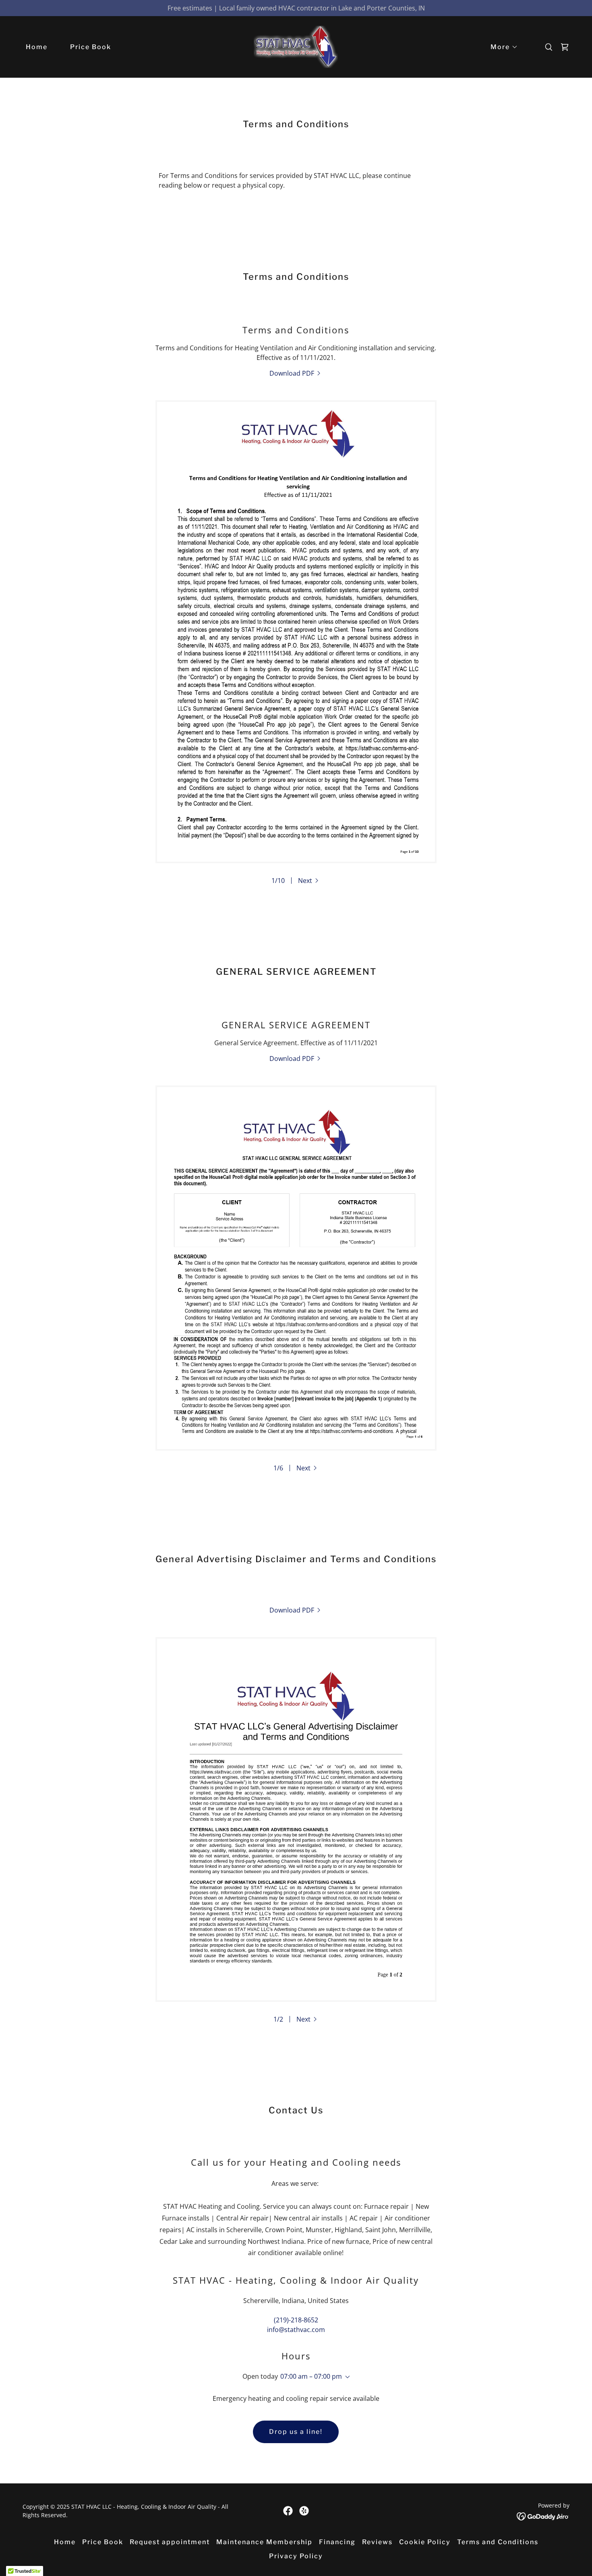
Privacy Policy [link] (296, 2556)
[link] (296, 46)
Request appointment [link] (170, 2542)
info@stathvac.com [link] (296, 2330)
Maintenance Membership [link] (264, 2542)
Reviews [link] (377, 2542)
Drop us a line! (296, 2432)
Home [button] (65, 2542)
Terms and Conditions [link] (498, 2542)
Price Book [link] (91, 47)
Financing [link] (337, 2542)
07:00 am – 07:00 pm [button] (311, 2376)
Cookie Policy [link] (425, 2542)
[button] (501, 47)
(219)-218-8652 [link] (296, 2320)
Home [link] (37, 47)
